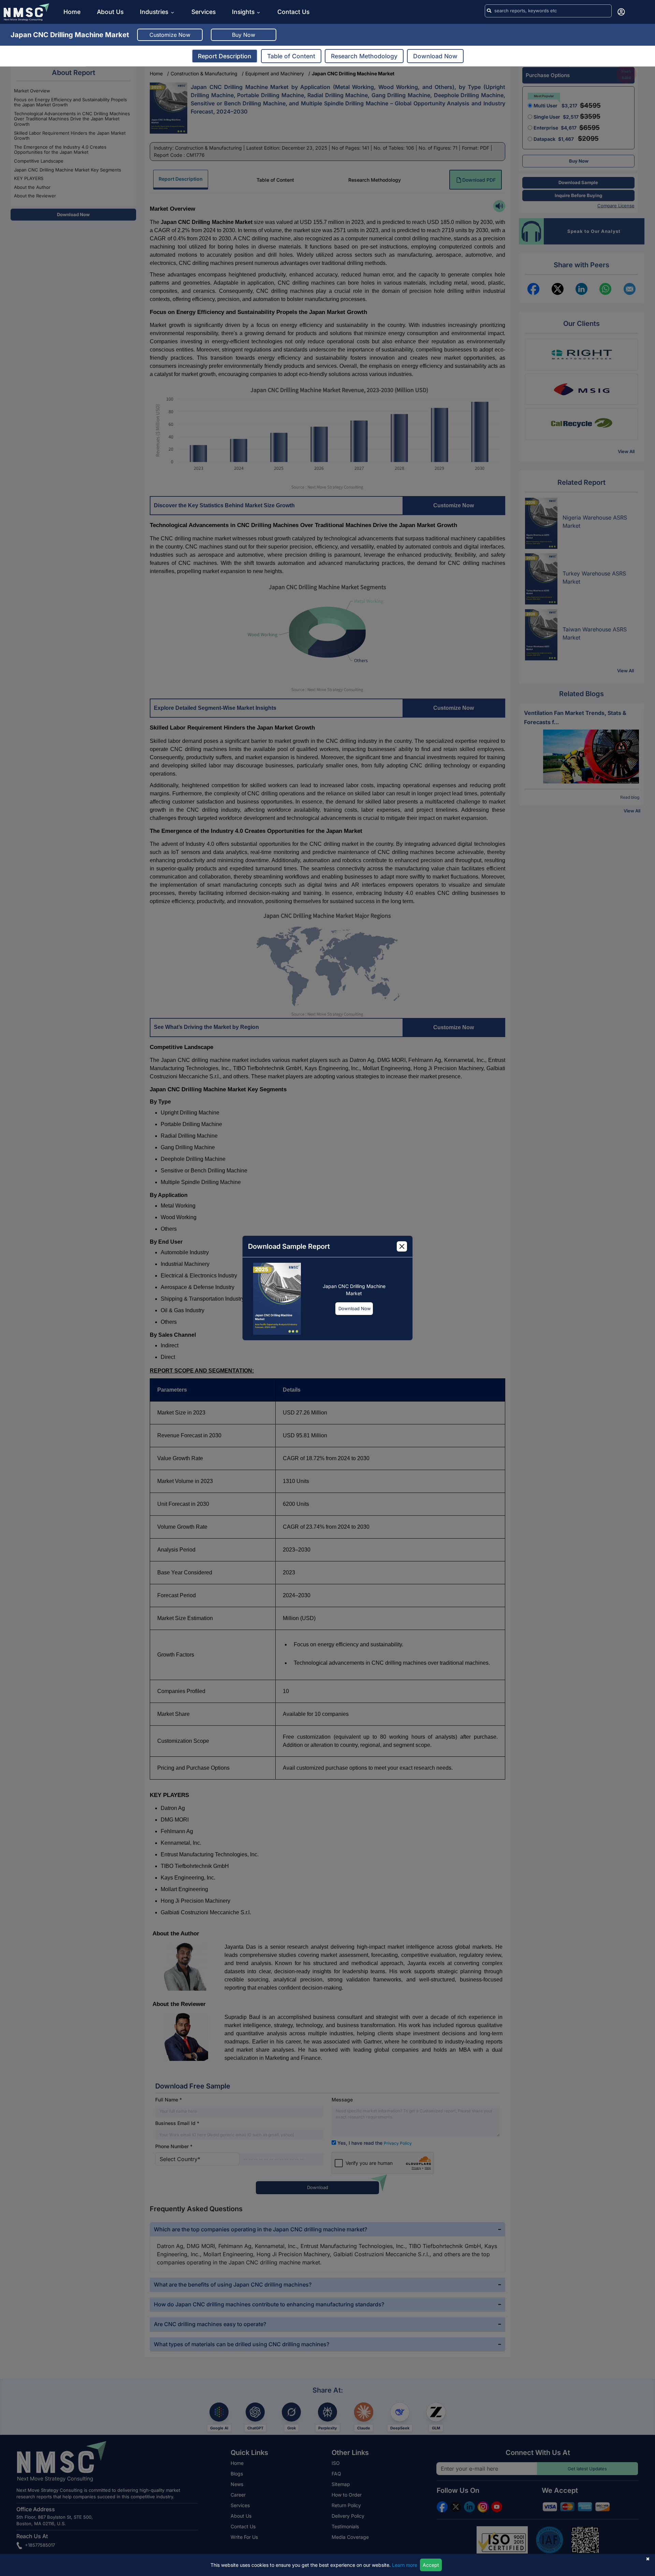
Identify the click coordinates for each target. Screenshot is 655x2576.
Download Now (355, 1308)
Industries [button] (155, 12)
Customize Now (170, 35)
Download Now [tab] (435, 56)
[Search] (489, 11)
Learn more (405, 2565)
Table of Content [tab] (291, 56)
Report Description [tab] (225, 56)
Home (72, 12)
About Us (110, 12)
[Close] (402, 1246)
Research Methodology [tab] (364, 56)
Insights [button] (243, 12)
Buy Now (244, 35)
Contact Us (293, 12)
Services (203, 12)
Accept (431, 2565)
